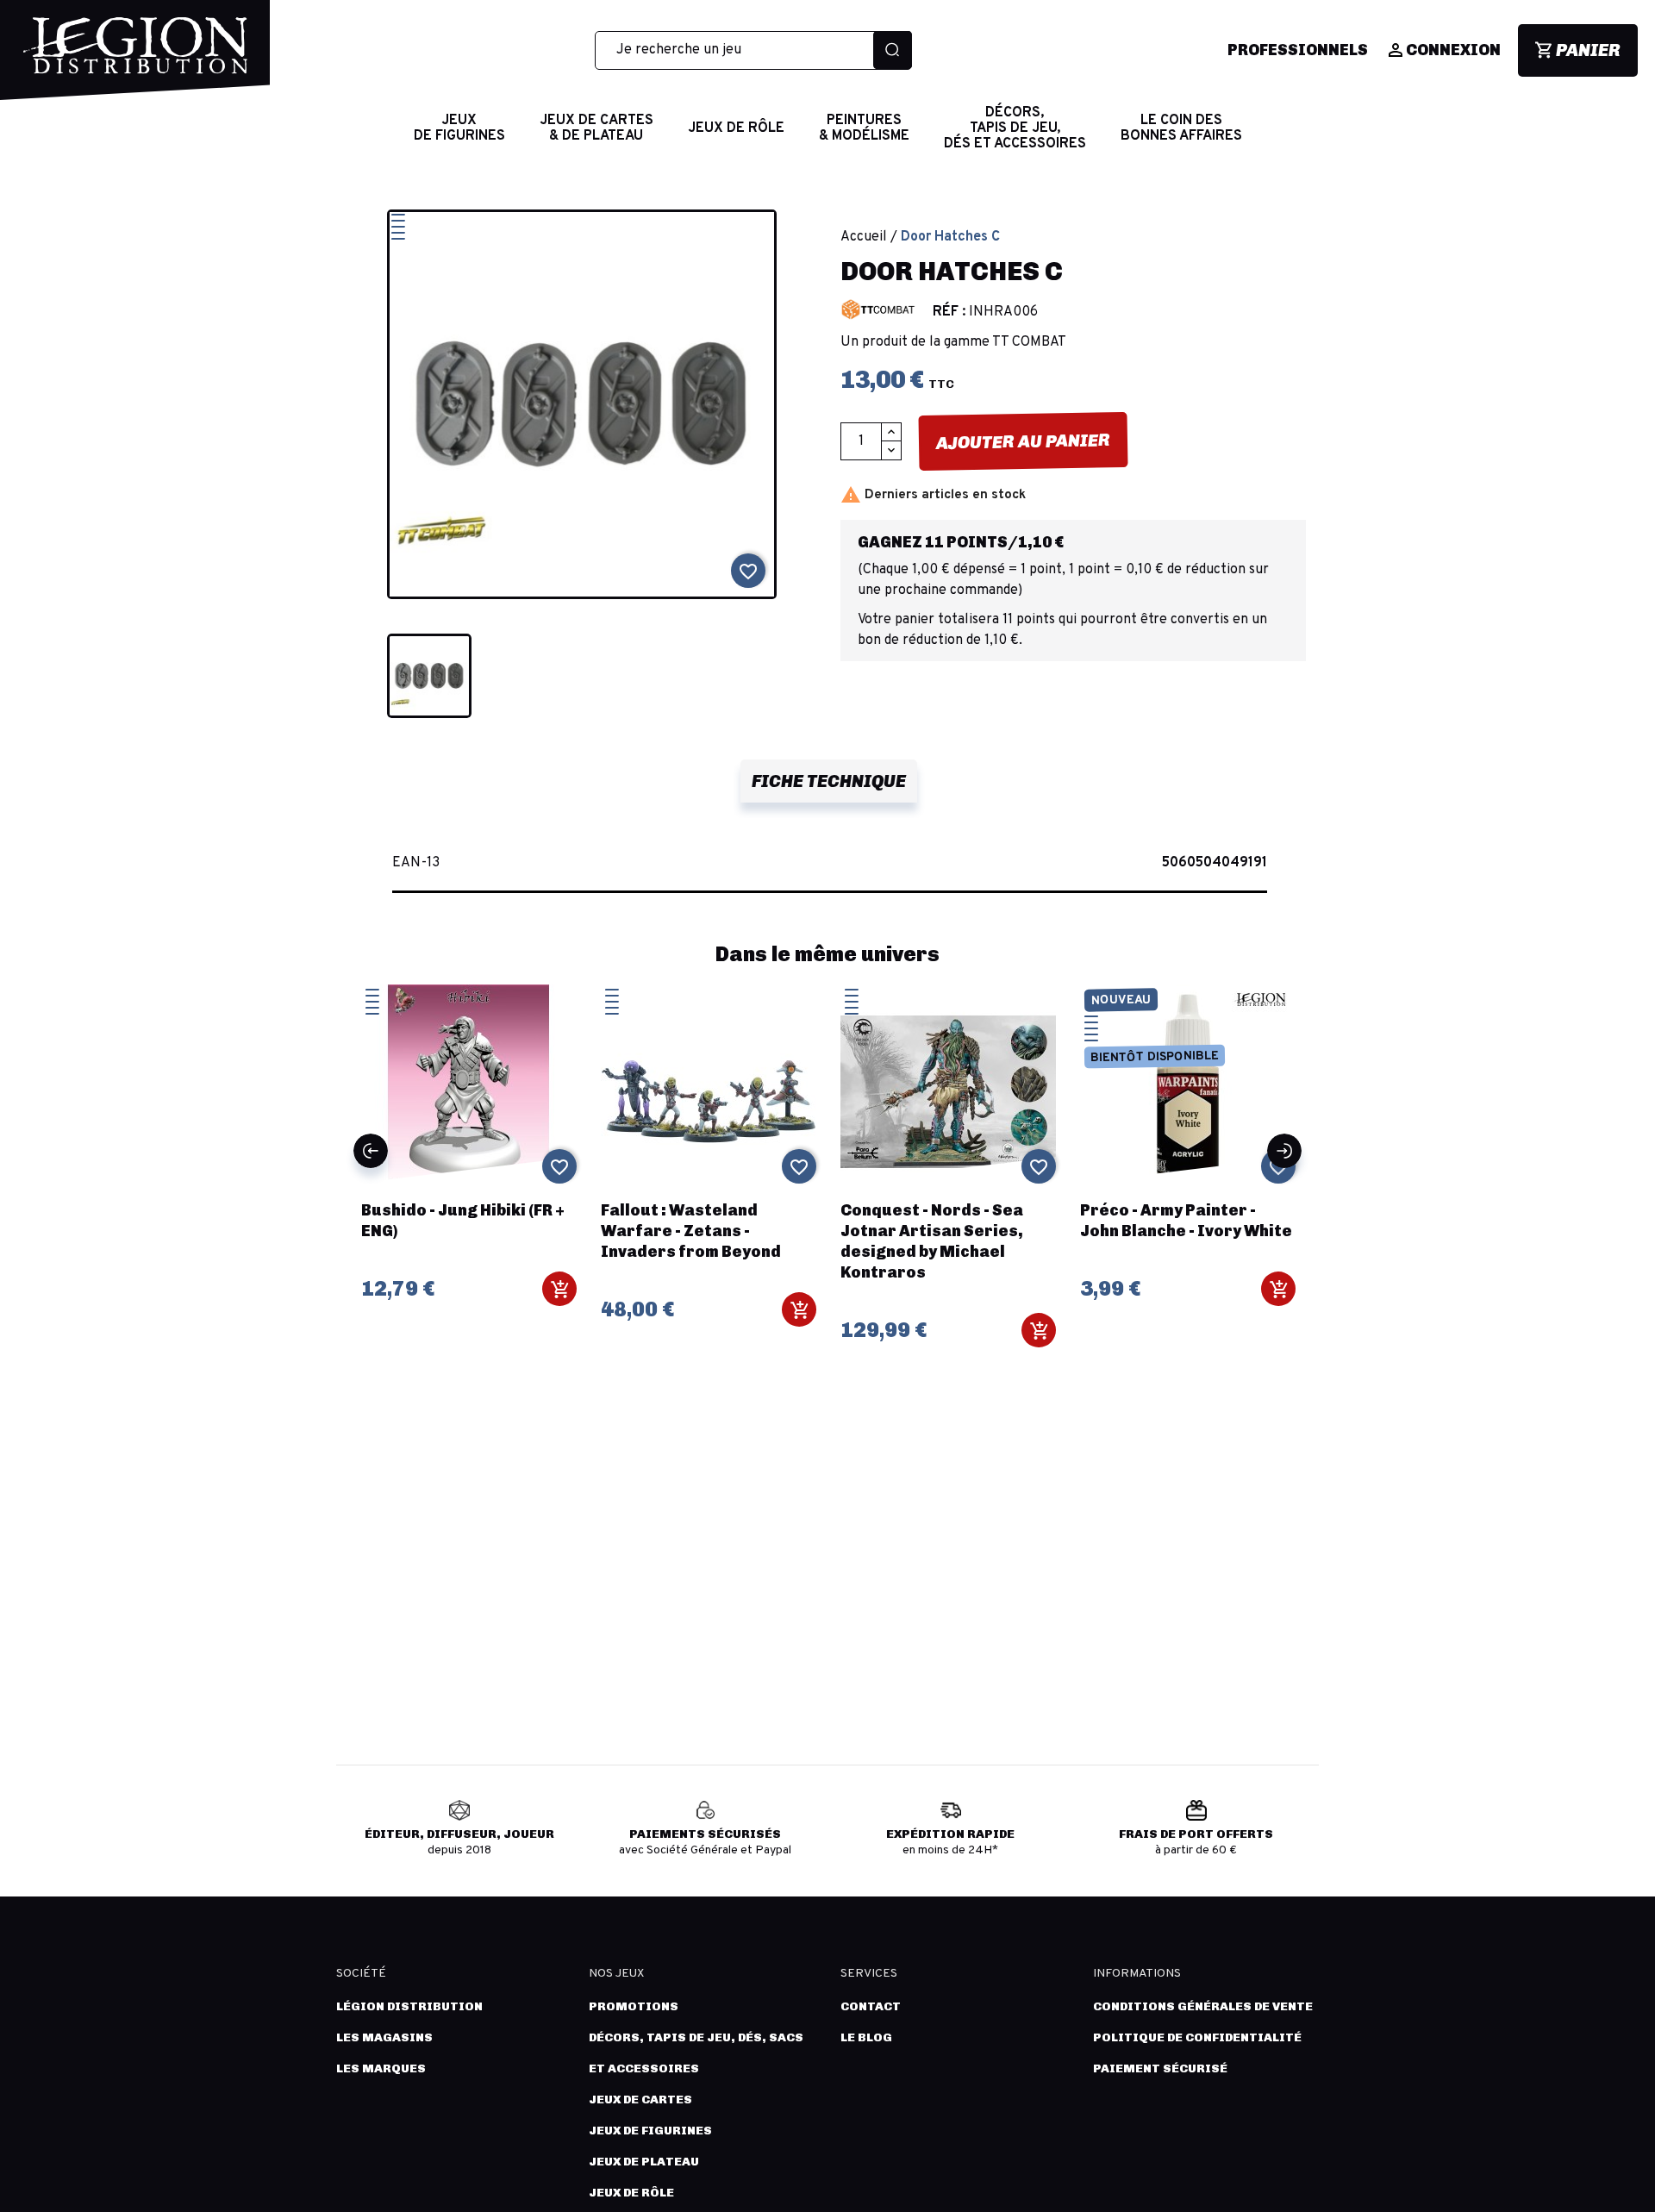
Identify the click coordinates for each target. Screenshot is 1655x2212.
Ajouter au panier (1023, 441)
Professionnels (1298, 50)
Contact (871, 2006)
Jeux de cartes (640, 2100)
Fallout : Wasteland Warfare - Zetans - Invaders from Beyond (691, 1231)
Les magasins (384, 2037)
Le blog (866, 2037)
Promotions (634, 2006)
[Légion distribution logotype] (135, 59)
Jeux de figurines (650, 2131)
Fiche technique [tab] (829, 781)
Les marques (381, 2068)
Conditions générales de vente (1203, 2006)
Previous (371, 1151)
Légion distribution (409, 2006)
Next (1284, 1151)
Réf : (949, 312)
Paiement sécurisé (1160, 2068)
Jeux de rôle (631, 2193)
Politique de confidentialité (1197, 2037)
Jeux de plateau (644, 2162)
